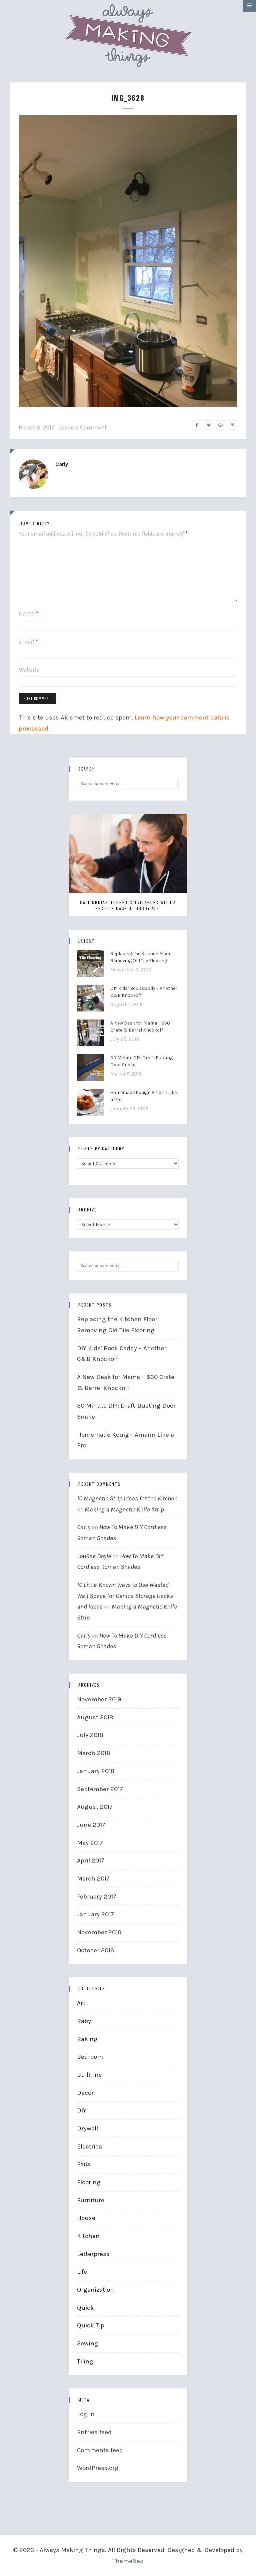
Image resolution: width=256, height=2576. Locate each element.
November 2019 (99, 1699)
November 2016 (99, 1932)
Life (82, 2272)
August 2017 (95, 1807)
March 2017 (93, 1879)
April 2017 (91, 1861)
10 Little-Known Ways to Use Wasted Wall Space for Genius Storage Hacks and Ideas (125, 1596)
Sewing (88, 2343)
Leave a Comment (83, 427)
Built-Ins (89, 2075)
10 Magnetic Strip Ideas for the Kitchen (127, 1498)
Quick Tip (91, 2325)
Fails (84, 2164)
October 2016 (95, 1950)
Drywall (87, 2128)
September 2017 (100, 1789)
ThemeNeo (128, 2561)
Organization (95, 2290)
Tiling (85, 2361)
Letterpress (93, 2254)
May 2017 (90, 1843)
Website (29, 670)
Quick (85, 2308)
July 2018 (90, 1735)
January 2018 (96, 1771)
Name (28, 613)
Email (28, 642)
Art (81, 2003)
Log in (86, 2414)
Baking (87, 2039)
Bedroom (90, 2057)
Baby (84, 2021)
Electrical (90, 2146)
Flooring (89, 2182)
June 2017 (91, 1825)
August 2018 (95, 1717)
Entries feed (94, 2432)
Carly (62, 464)
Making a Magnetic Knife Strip (124, 1509)
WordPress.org (98, 2468)
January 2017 (95, 1914)
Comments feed (100, 2450)
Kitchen (88, 2236)
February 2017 (97, 1897)
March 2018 (94, 1753)
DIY (82, 2110)
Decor (85, 2093)
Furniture (91, 2200)
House (86, 2218)
